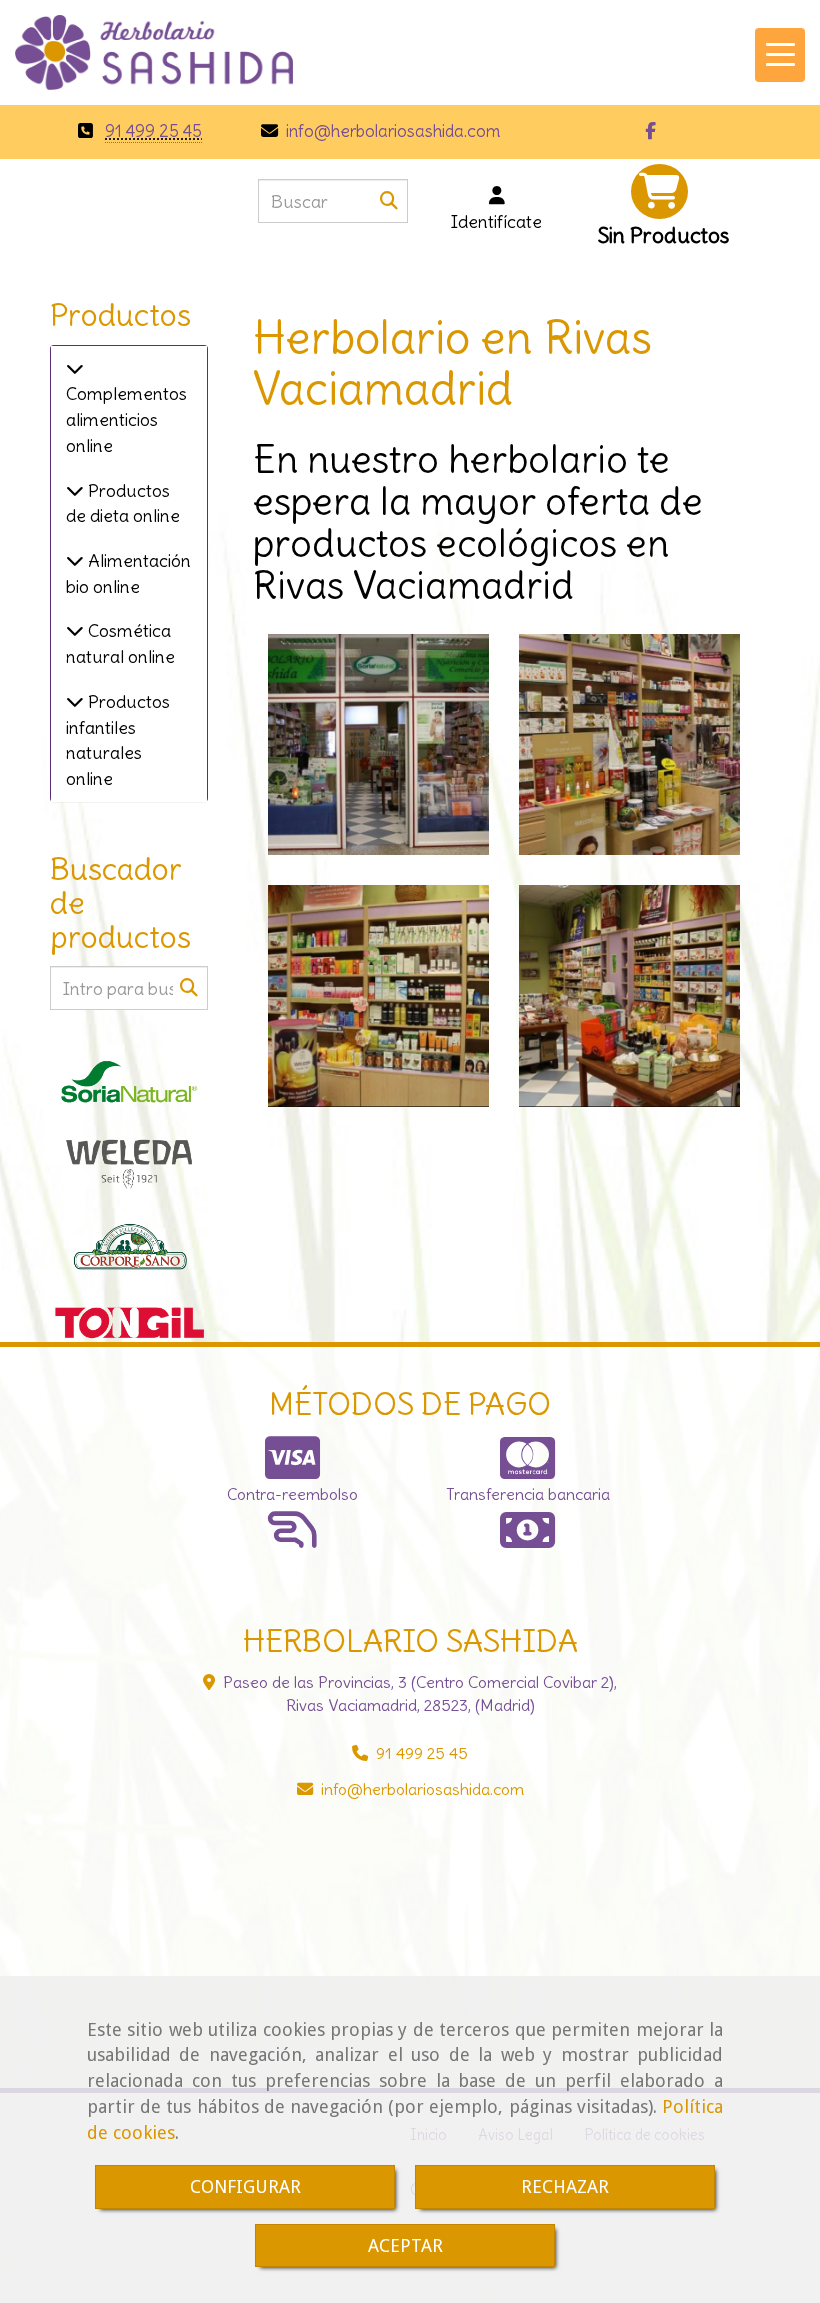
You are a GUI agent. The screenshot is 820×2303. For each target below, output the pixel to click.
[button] (496, 208)
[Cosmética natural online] (75, 630)
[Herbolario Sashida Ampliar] (378, 744)
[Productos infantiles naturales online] (75, 701)
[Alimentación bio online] (75, 560)
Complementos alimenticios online (126, 419)
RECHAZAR (565, 2186)
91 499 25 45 (153, 131)
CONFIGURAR (245, 2186)
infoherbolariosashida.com (391, 131)
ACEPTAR (405, 2245)
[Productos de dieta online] (75, 490)
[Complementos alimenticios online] (75, 368)
